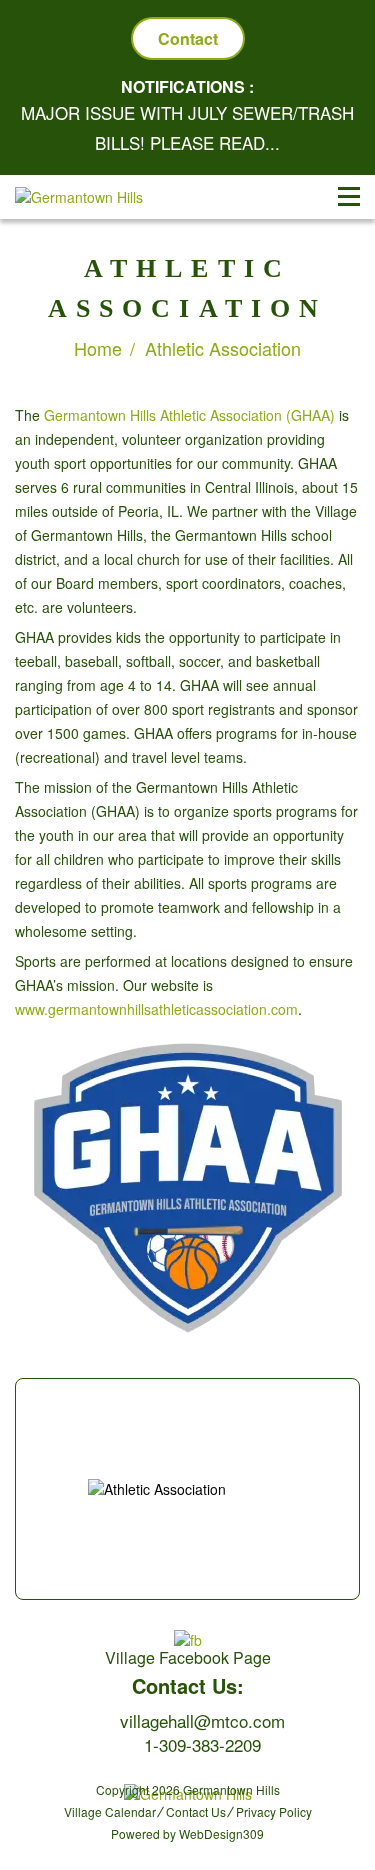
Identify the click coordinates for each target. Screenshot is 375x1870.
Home (98, 348)
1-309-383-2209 (202, 1744)
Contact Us (196, 1811)
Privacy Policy (274, 1811)
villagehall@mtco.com (202, 1720)
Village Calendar (110, 1811)
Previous (26, 1479)
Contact (188, 38)
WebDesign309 (221, 1833)
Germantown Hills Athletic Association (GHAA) (189, 415)
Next (349, 1479)
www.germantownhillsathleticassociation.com (156, 1009)
